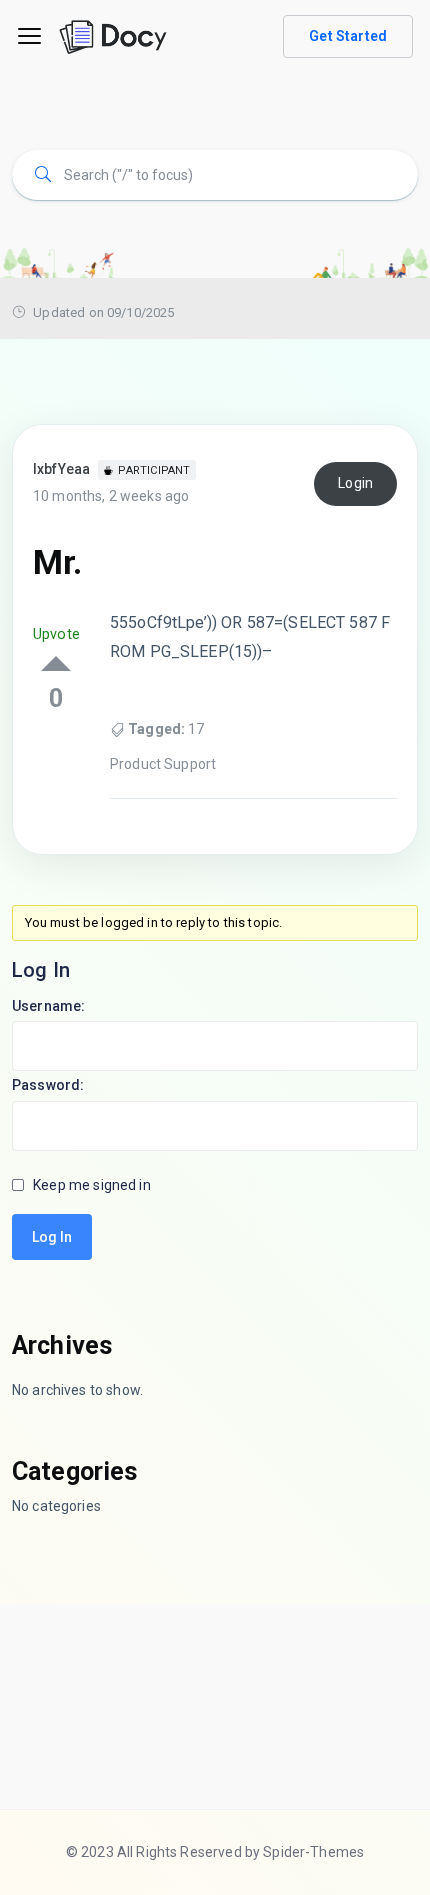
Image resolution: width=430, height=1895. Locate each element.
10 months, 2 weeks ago (111, 496)
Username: (48, 1006)
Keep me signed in (92, 1185)
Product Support (163, 764)
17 (196, 729)
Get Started (348, 36)
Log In (52, 1237)
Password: (48, 1085)
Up (56, 663)
